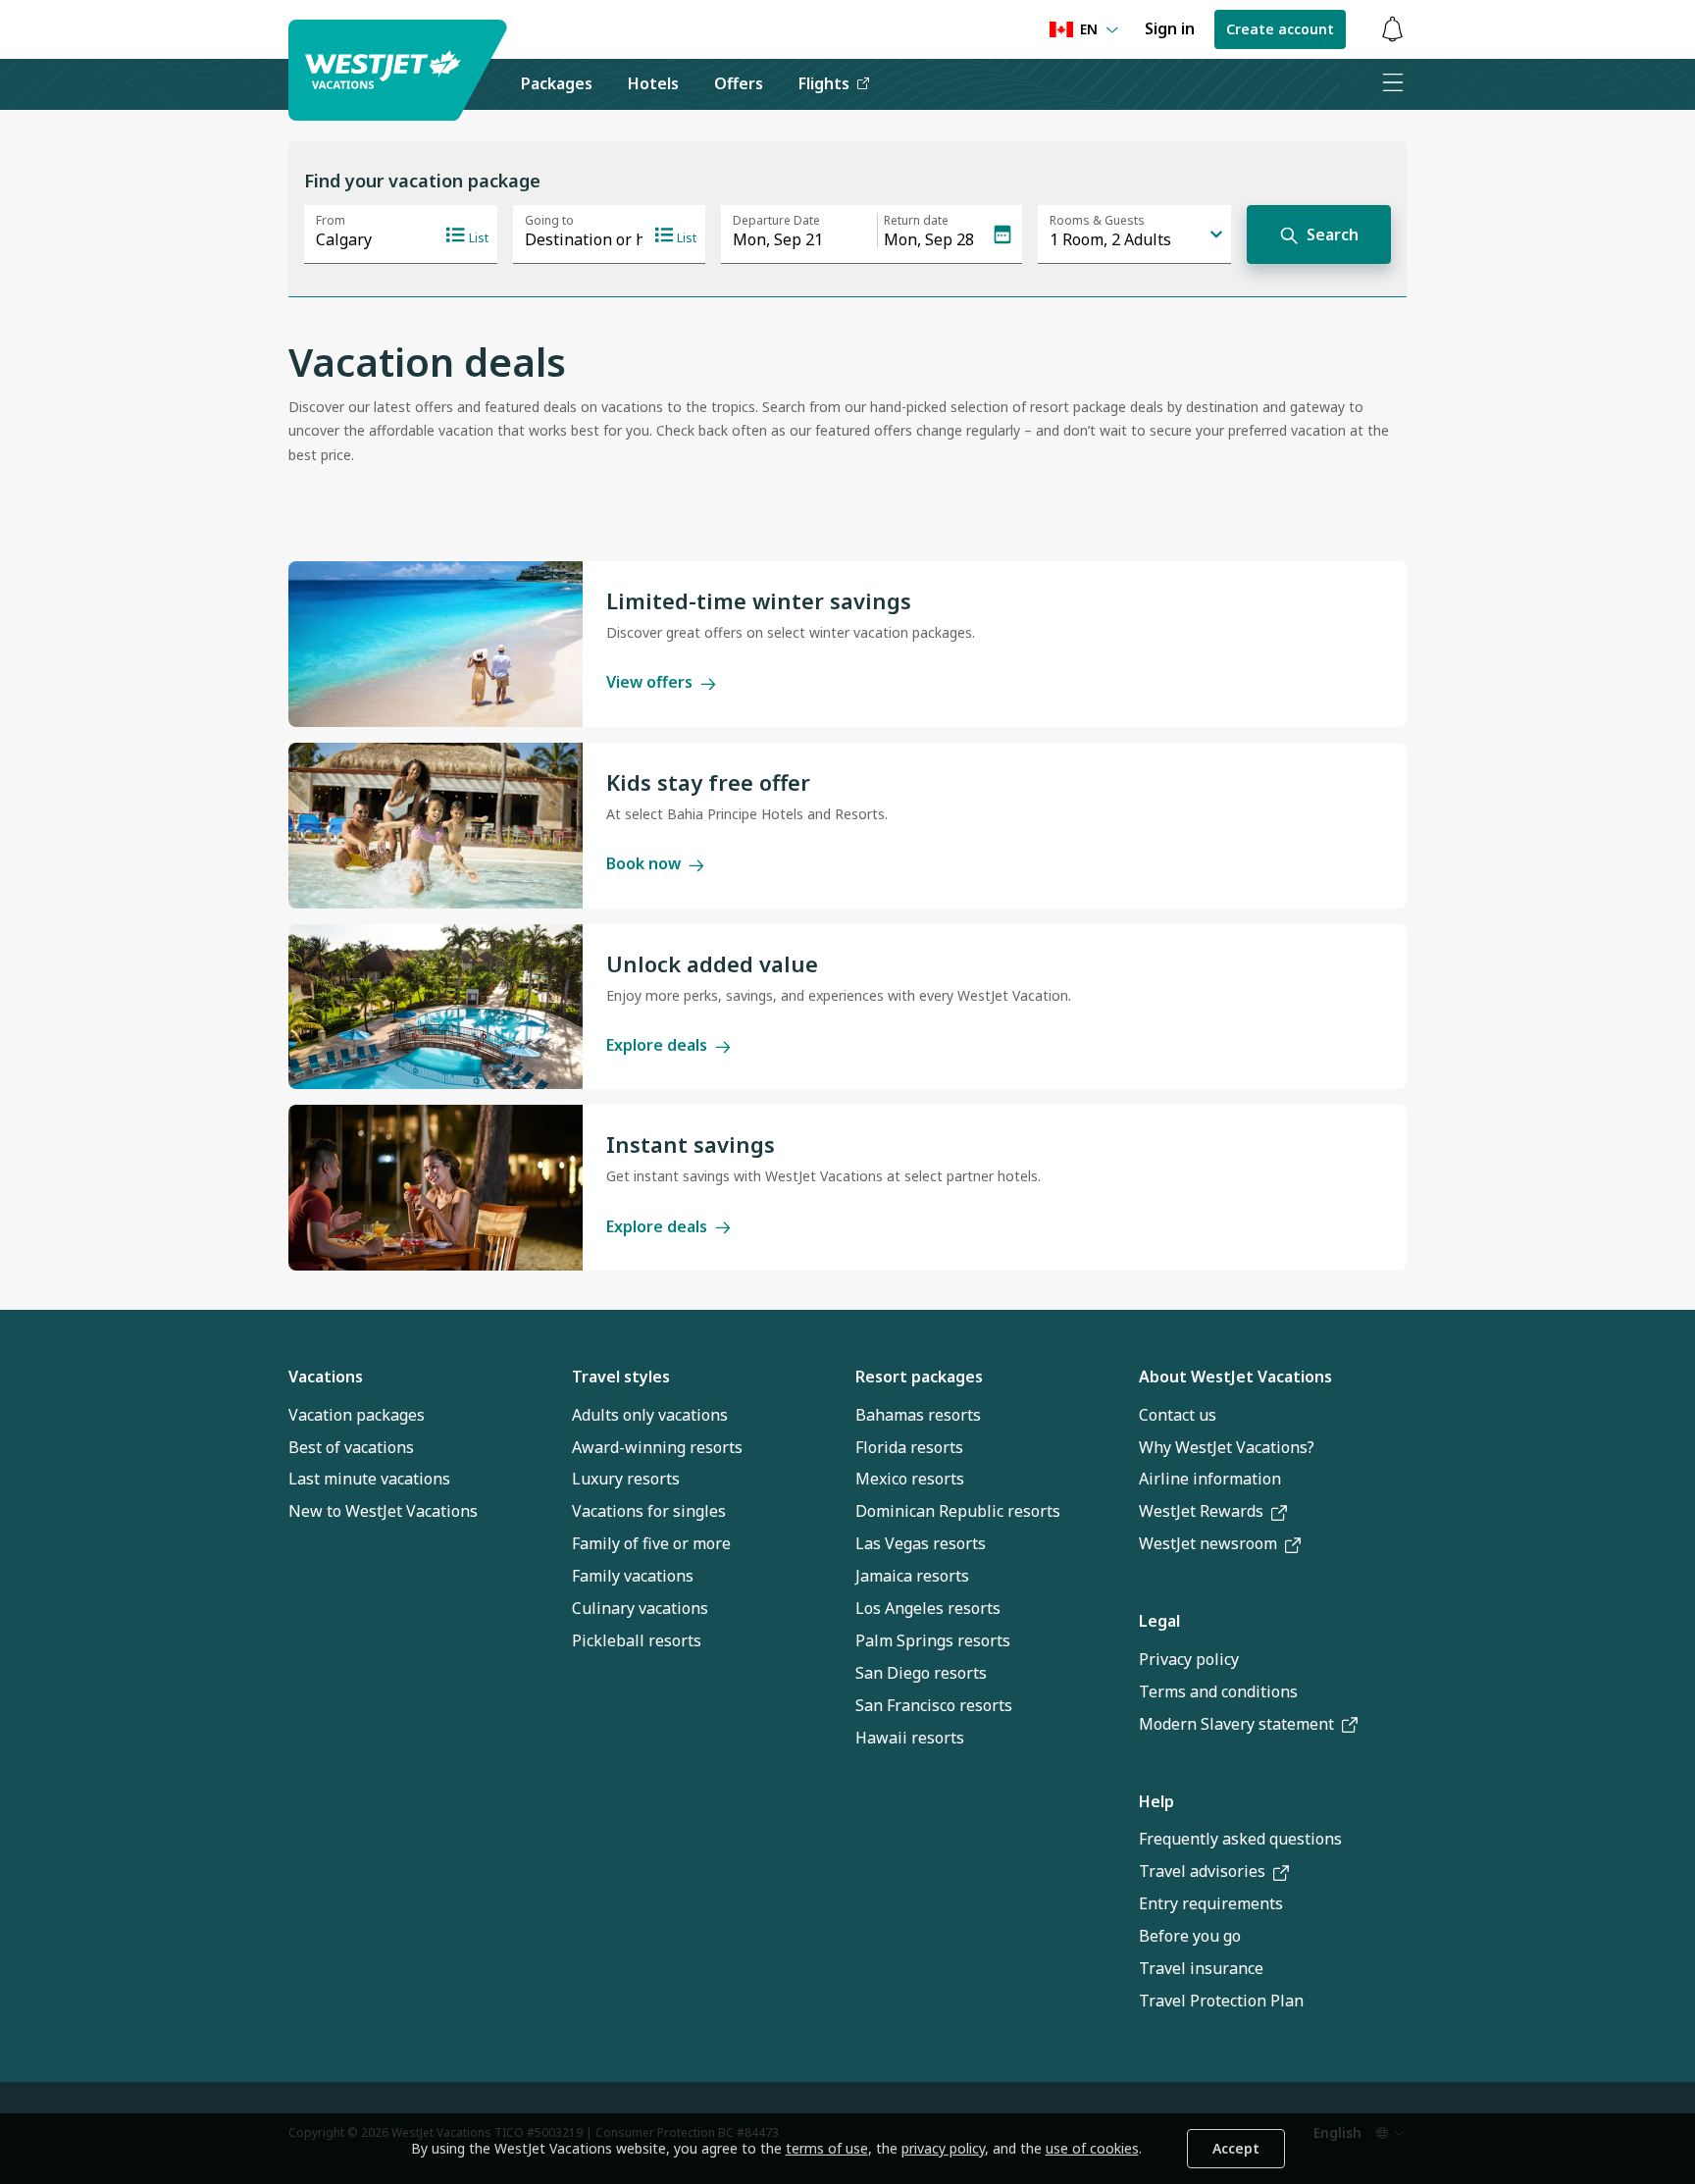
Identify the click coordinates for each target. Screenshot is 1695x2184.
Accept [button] (1236, 2148)
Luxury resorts (626, 1479)
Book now (643, 863)
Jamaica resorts (912, 1576)
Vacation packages (357, 1415)
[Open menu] (1392, 84)
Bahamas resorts (918, 1415)
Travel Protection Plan (1221, 2001)
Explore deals (657, 1045)
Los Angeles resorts (928, 1608)
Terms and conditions (1218, 1691)
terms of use (827, 2148)
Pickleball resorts (637, 1640)
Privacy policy (1189, 1659)
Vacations (326, 1377)
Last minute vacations (369, 1479)
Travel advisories (1202, 1871)
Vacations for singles (649, 1511)
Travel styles (621, 1377)
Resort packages (919, 1377)
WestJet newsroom (1208, 1543)
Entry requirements (1211, 1903)
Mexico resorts (910, 1479)
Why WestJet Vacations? (1227, 1447)
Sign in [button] (1170, 28)
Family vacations (633, 1576)
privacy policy (943, 2148)
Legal (1159, 1621)
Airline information (1210, 1479)
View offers (649, 682)
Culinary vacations (640, 1608)
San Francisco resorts (934, 1705)
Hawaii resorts (910, 1738)
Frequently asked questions (1240, 1839)
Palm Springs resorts (933, 1640)
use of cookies (1092, 2148)
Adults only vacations (650, 1415)
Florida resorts (909, 1447)
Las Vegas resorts (921, 1543)
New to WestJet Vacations (383, 1511)
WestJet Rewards (1201, 1511)
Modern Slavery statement (1236, 1724)
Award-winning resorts (657, 1447)
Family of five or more (651, 1543)
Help (1156, 1801)
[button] (1392, 30)
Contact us (1178, 1415)
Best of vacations (351, 1447)
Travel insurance (1201, 1968)
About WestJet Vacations (1235, 1377)
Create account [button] (1280, 29)
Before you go (1190, 1936)
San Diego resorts (921, 1673)
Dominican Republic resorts (958, 1511)
